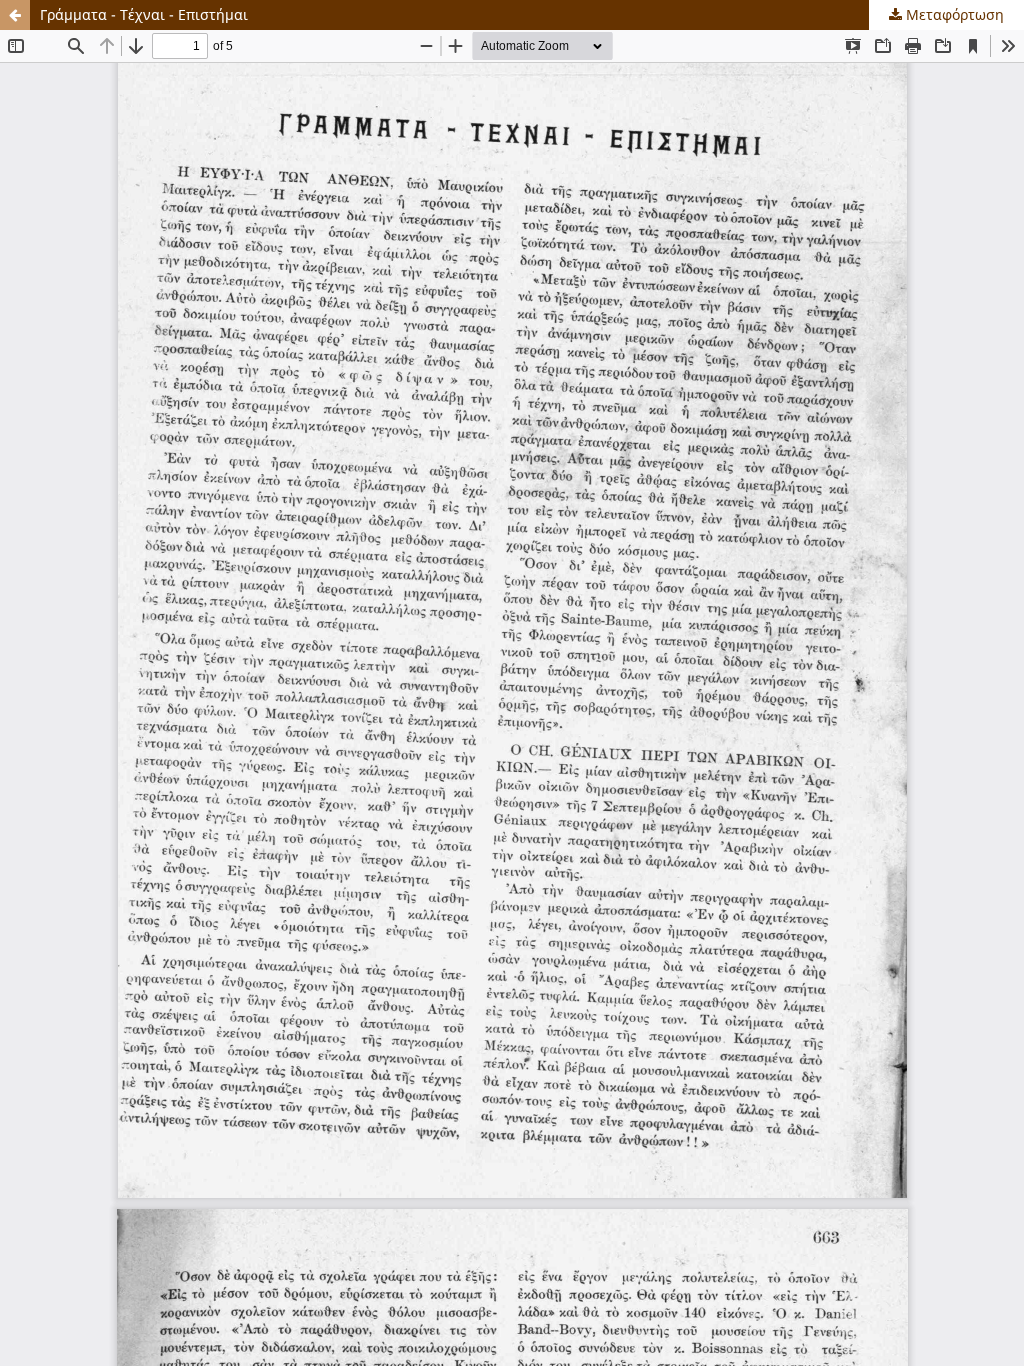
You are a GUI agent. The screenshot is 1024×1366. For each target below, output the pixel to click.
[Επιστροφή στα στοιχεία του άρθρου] (15, 15)
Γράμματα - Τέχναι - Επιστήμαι (144, 14)
